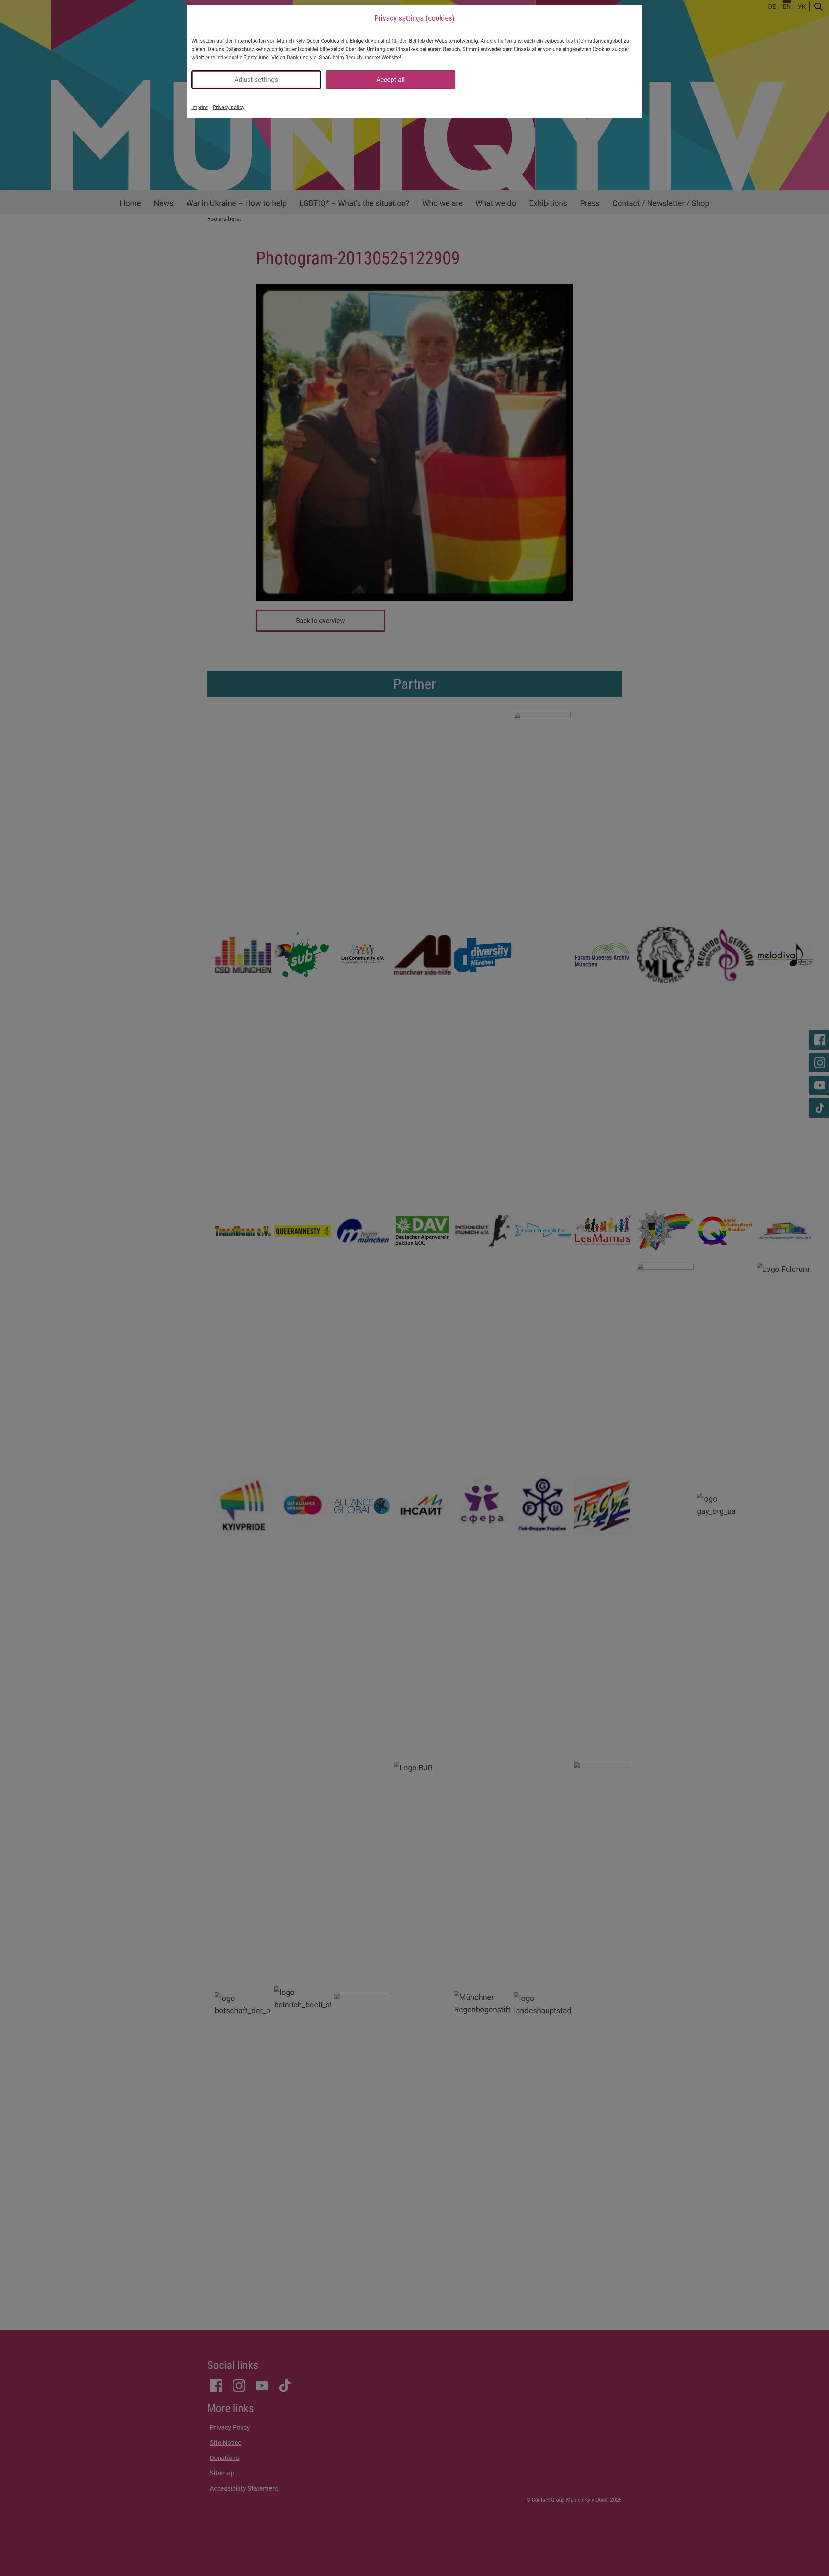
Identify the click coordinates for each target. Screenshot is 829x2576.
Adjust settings (256, 80)
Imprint (199, 107)
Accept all (391, 80)
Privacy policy (229, 107)
